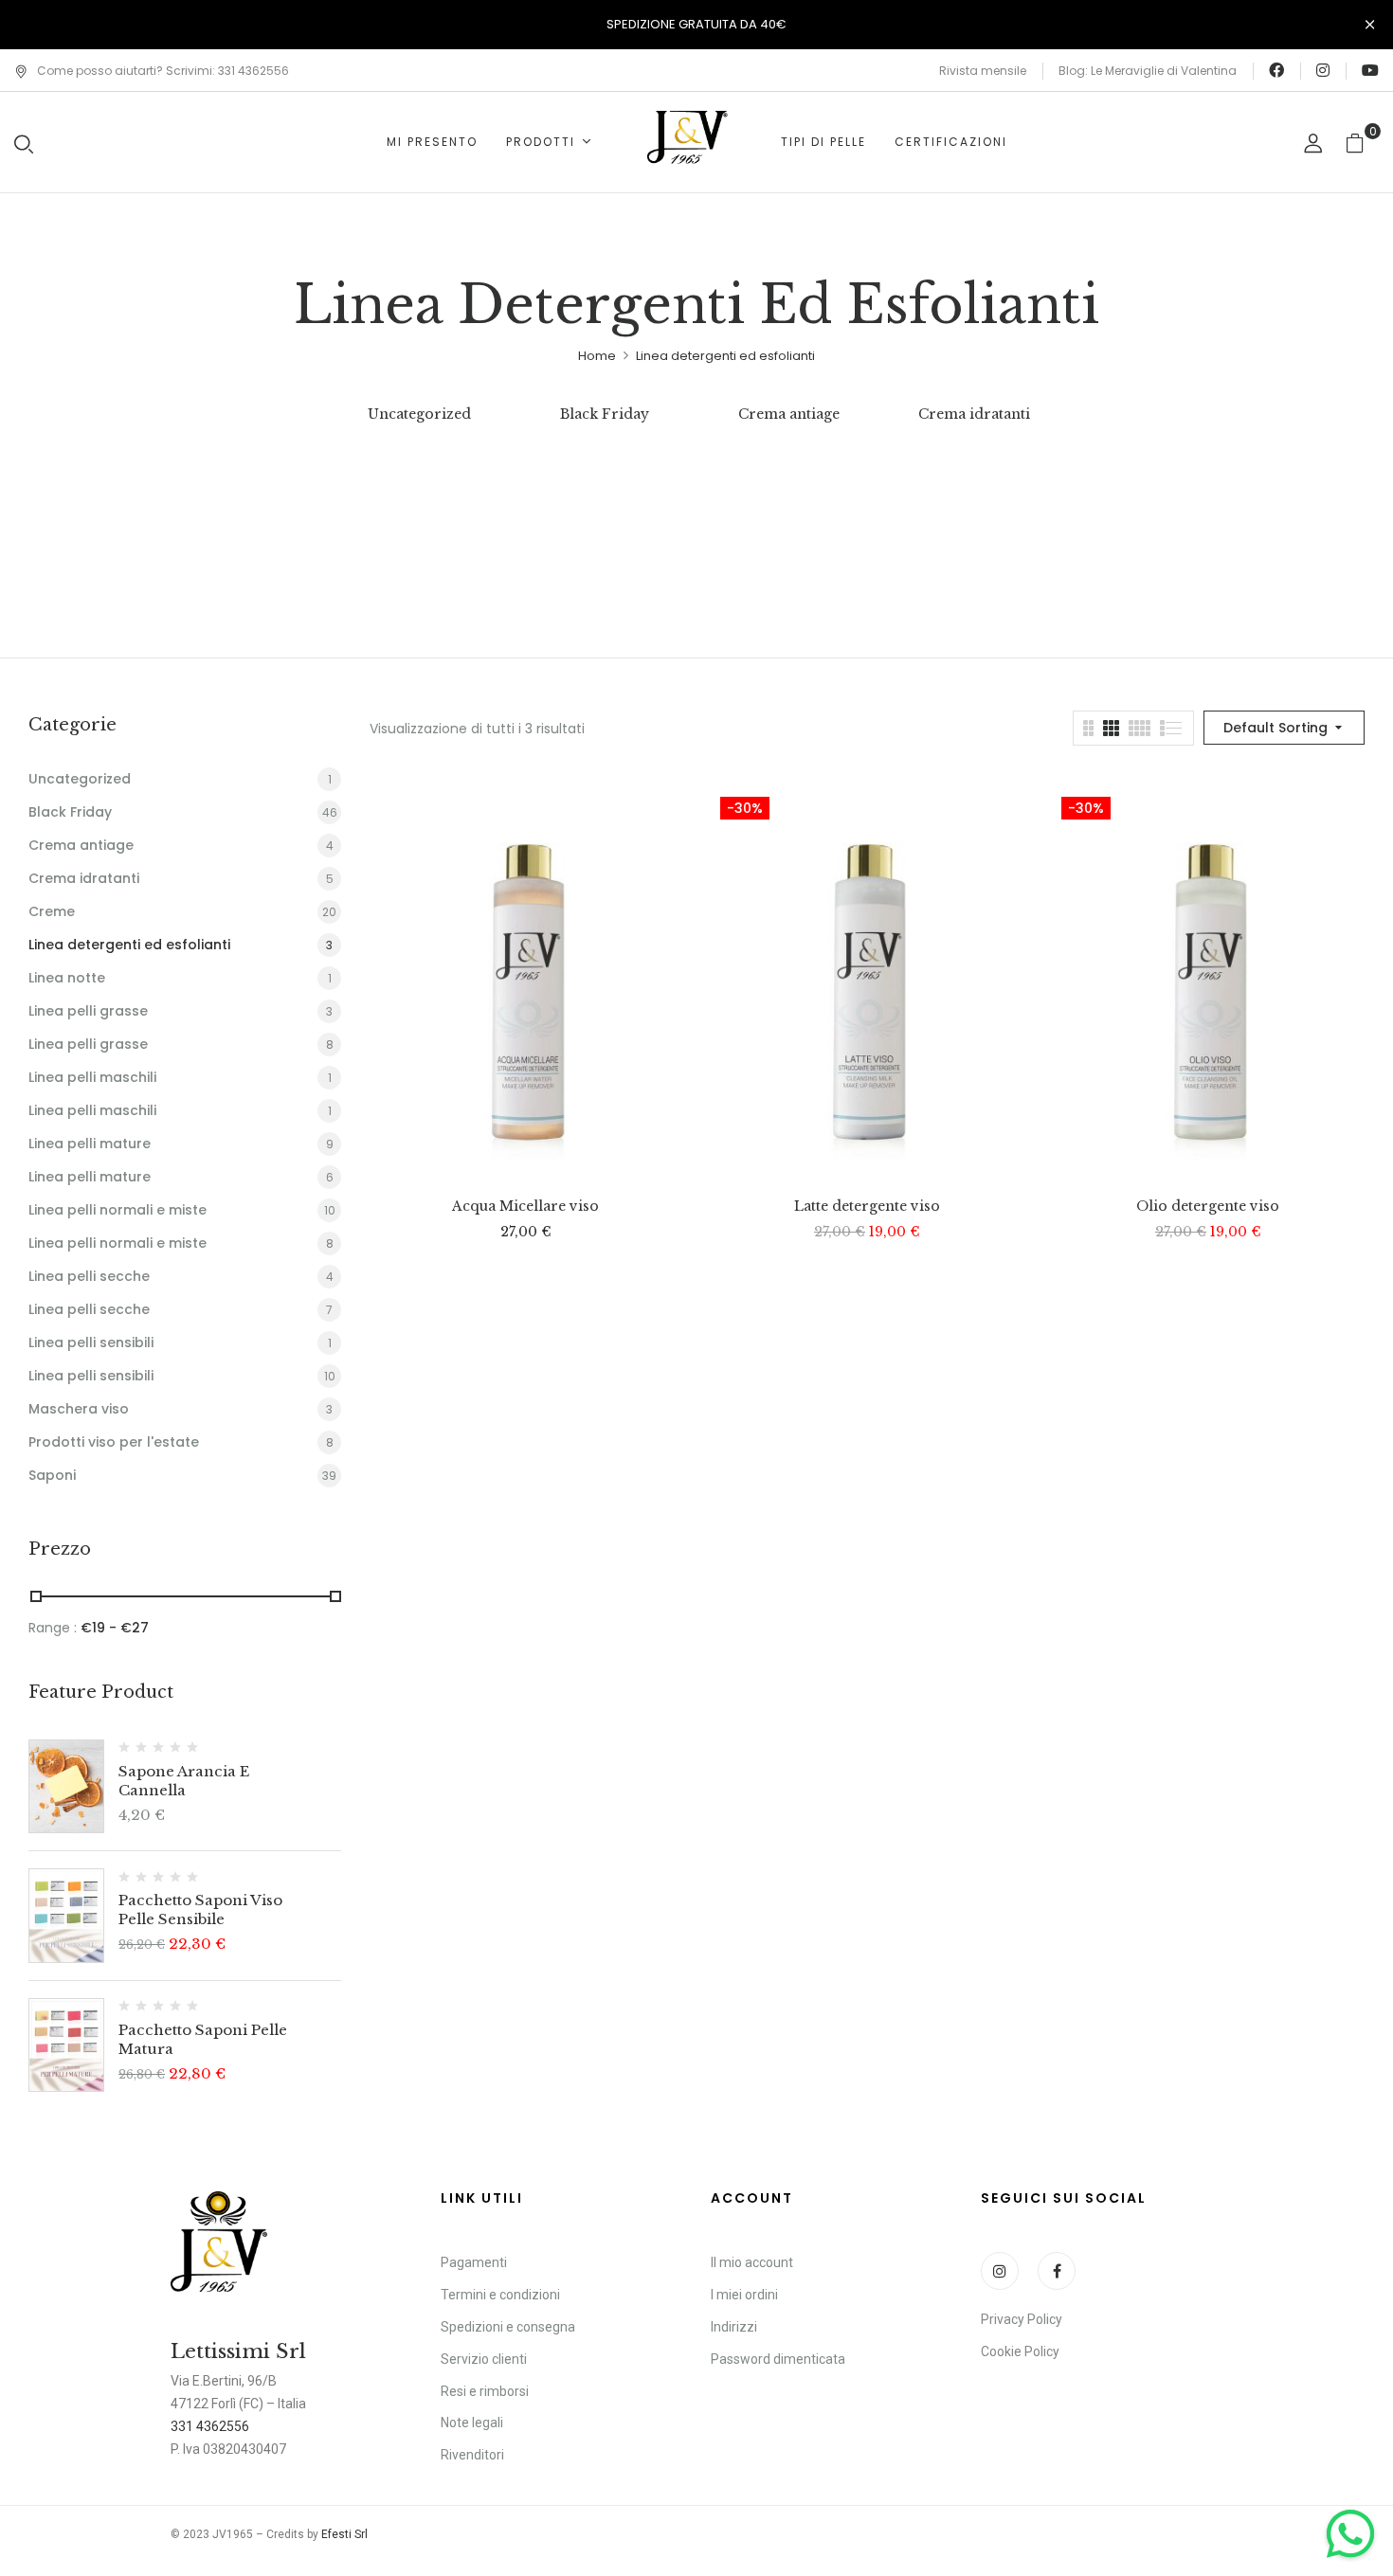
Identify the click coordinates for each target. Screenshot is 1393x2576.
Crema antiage (789, 414)
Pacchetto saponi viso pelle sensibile (200, 1909)
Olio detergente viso (1208, 1207)
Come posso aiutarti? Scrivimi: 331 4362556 (163, 71)
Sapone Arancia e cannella (184, 1781)
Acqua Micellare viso (525, 1207)
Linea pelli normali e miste (118, 1210)
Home (597, 356)
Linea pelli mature (90, 1144)
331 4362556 (210, 2426)
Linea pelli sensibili (91, 1342)
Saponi (52, 1475)
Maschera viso (79, 1409)
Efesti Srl (344, 2534)
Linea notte (67, 978)
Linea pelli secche (89, 1276)
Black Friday (605, 414)
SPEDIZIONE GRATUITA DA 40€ (696, 24)
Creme (52, 911)
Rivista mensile (983, 71)
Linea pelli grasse (88, 1011)
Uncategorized (419, 414)
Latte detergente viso (867, 1207)
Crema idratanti (974, 414)
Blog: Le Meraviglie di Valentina (1148, 71)
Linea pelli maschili (92, 1077)
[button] (1362, 143)
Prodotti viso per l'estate (114, 1442)
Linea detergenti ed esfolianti (129, 945)
